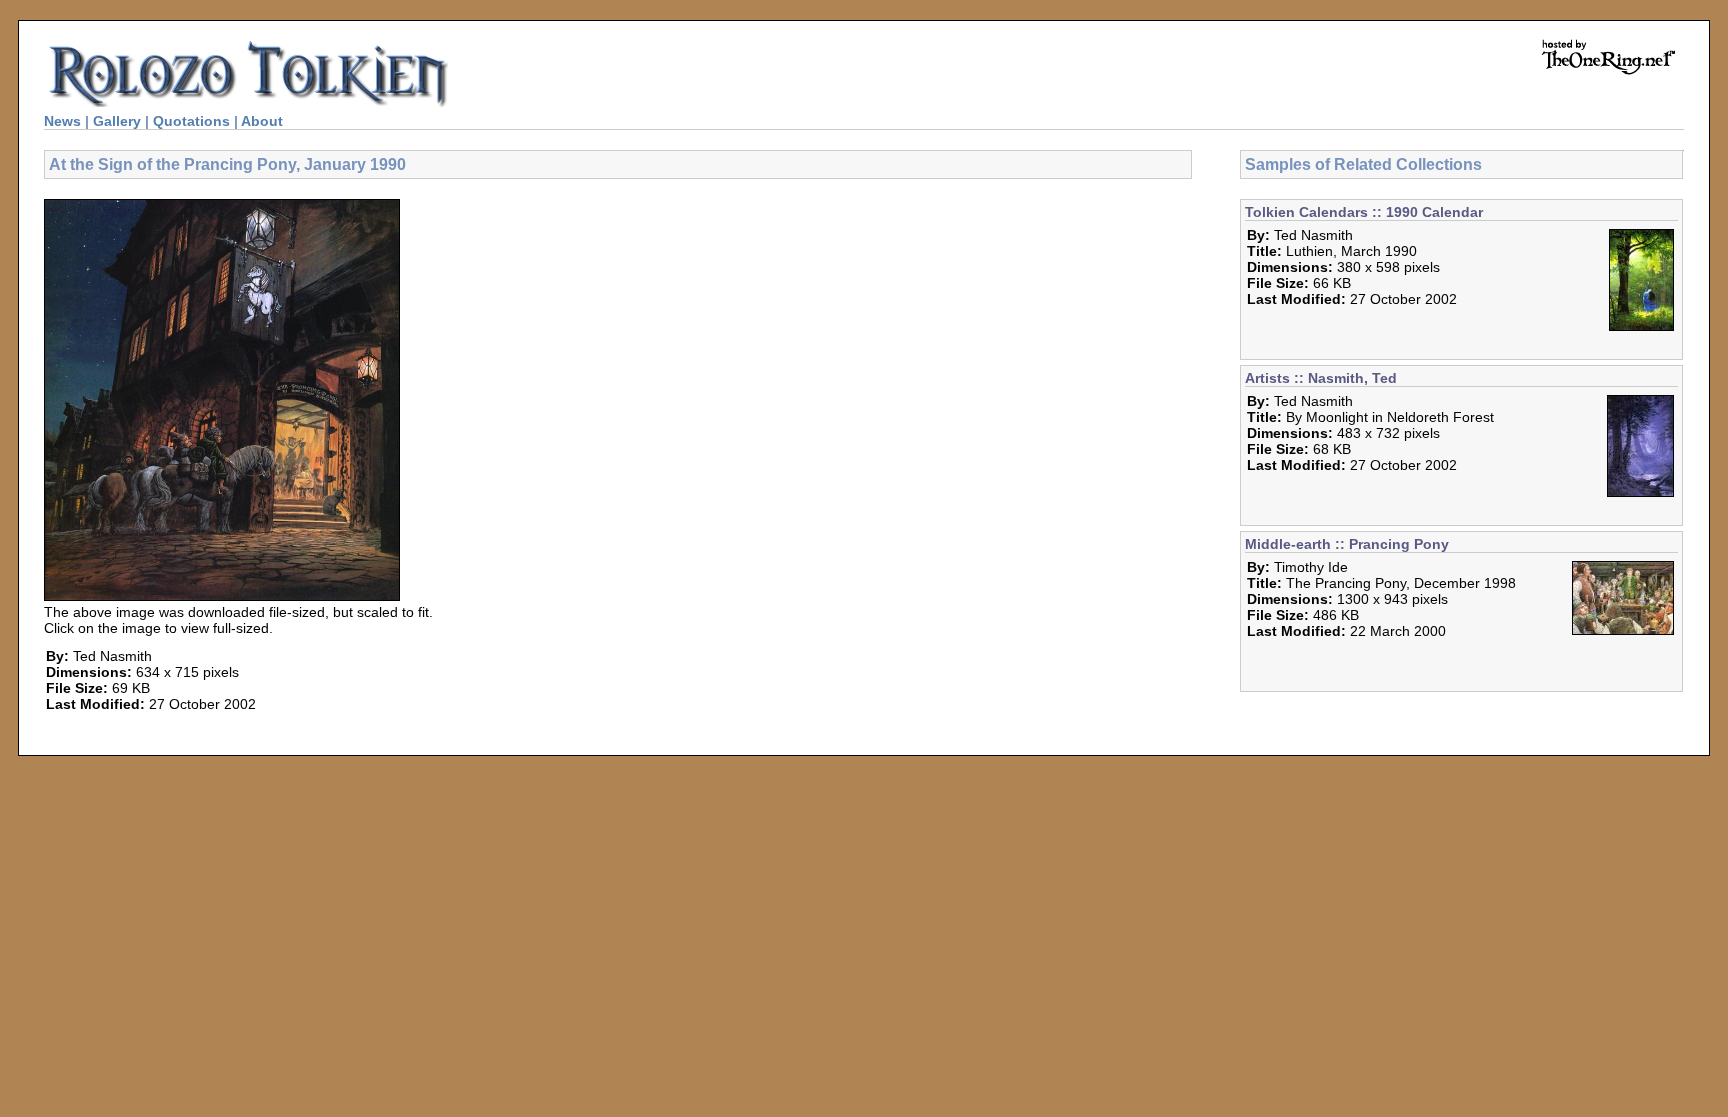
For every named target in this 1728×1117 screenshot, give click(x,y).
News (62, 121)
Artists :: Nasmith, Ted (1321, 378)
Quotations (191, 121)
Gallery (117, 121)
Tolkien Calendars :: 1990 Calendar (1364, 212)
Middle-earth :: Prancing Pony (1347, 544)
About (262, 121)
